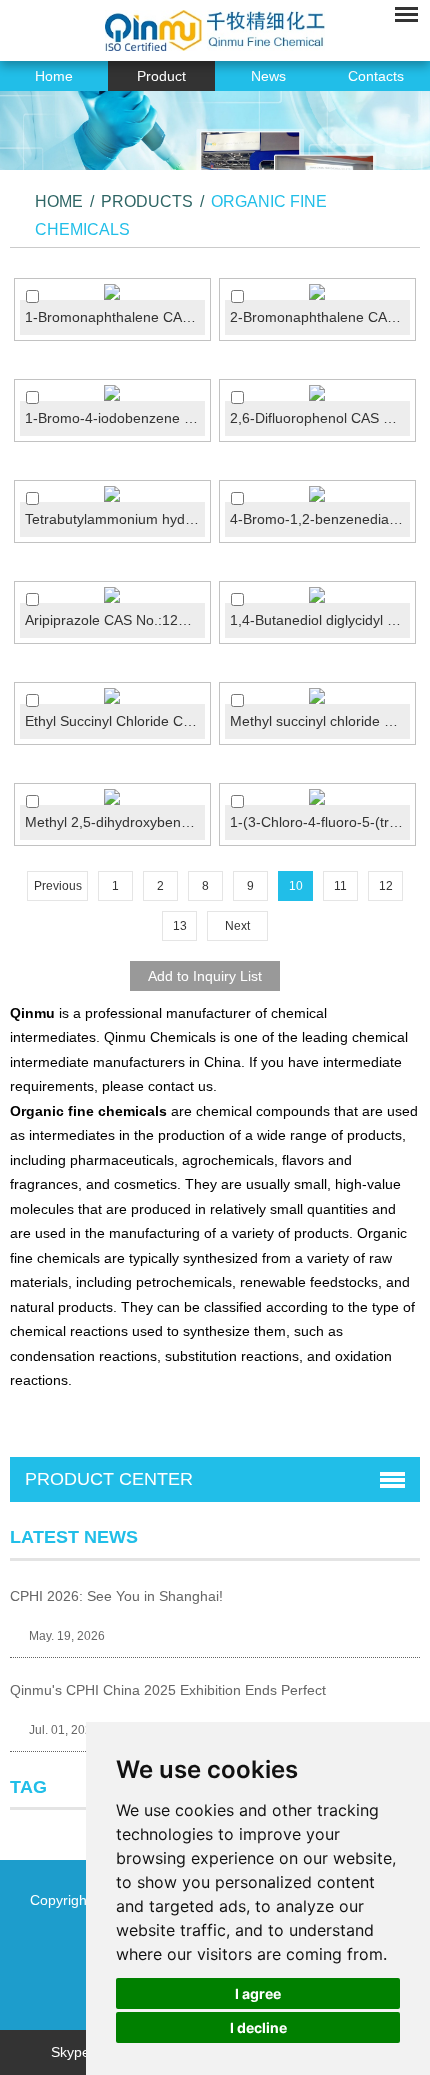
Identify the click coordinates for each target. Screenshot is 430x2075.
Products (147, 201)
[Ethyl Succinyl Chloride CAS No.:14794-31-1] (112, 696)
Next (237, 926)
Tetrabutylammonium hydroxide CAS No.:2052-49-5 (115, 519)
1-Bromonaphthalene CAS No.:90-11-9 (115, 317)
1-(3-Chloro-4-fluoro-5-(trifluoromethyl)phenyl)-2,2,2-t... (320, 822)
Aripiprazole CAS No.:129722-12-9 (115, 620)
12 (386, 886)
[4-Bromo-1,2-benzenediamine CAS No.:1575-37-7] (317, 494)
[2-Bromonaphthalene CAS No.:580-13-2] (317, 292)
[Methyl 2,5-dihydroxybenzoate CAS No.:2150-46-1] (112, 797)
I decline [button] (258, 2027)
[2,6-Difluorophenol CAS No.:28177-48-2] (317, 393)
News (268, 76)
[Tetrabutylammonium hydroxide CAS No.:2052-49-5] (112, 494)
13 (180, 926)
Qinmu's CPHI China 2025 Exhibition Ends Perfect (168, 1690)
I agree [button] (258, 1993)
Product (161, 76)
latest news (74, 1537)
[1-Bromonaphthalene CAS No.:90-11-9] (112, 292)
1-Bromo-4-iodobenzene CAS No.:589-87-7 (115, 418)
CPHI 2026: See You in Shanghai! (116, 1596)
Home (54, 76)
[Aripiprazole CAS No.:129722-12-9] (112, 595)
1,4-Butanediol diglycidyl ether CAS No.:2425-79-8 (320, 620)
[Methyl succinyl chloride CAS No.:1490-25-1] (317, 696)
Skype (70, 2052)
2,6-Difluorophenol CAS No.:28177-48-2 (320, 418)
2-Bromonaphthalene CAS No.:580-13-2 (320, 317)
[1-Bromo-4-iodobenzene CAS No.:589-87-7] (112, 393)
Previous (58, 886)
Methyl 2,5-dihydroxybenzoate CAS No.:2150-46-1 (115, 822)
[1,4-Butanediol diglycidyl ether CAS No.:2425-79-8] (317, 595)
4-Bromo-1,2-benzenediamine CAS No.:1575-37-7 (320, 519)
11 (340, 886)
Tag (28, 1787)
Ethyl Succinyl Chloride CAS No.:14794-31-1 (115, 721)
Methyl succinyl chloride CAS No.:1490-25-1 (320, 721)
